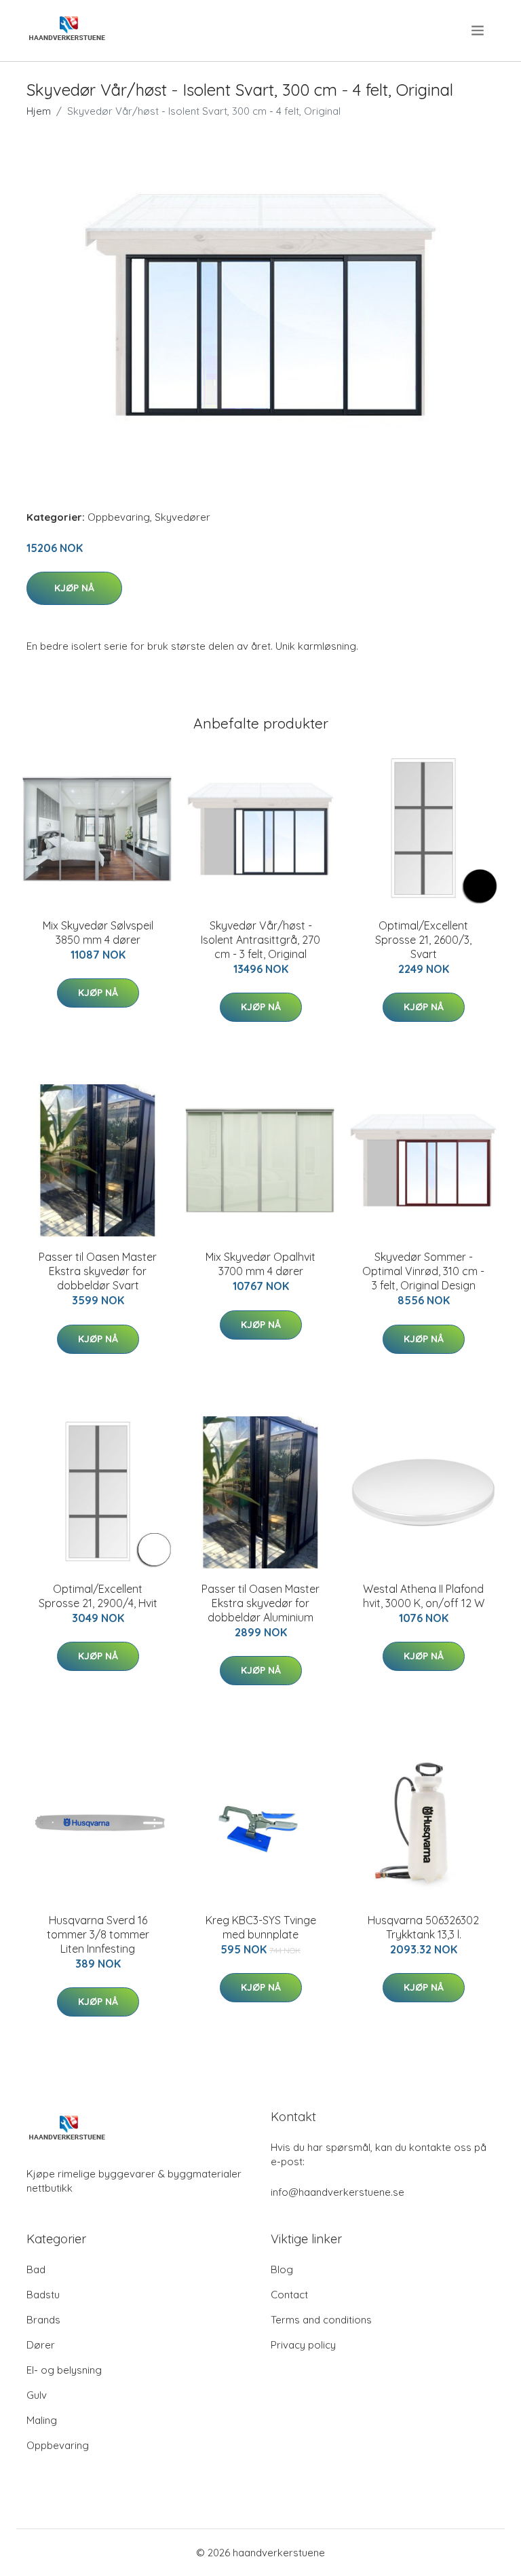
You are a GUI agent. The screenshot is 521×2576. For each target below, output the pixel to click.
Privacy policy (303, 2345)
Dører (41, 2345)
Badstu (43, 2295)
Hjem (39, 111)
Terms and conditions (321, 2320)
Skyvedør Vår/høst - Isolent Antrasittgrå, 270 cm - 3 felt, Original (260, 940)
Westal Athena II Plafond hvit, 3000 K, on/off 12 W (424, 1596)
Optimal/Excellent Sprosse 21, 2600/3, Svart (423, 940)
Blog (282, 2269)
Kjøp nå (74, 588)
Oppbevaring (119, 517)
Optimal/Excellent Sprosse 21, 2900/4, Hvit (98, 1596)
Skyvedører (182, 517)
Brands (43, 2320)
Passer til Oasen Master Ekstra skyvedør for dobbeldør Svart (98, 1271)
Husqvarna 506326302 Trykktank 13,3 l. (423, 1927)
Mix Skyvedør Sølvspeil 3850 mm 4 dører (98, 933)
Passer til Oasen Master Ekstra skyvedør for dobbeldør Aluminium (260, 1603)
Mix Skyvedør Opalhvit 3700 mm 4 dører (260, 1264)
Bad (36, 2269)
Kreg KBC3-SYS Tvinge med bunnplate (261, 1927)
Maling (42, 2420)
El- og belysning (64, 2370)
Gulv (37, 2395)
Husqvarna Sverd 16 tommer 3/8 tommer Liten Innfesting (98, 1934)
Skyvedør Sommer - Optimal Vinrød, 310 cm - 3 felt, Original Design (423, 1271)
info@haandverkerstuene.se (337, 2192)
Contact (289, 2295)
